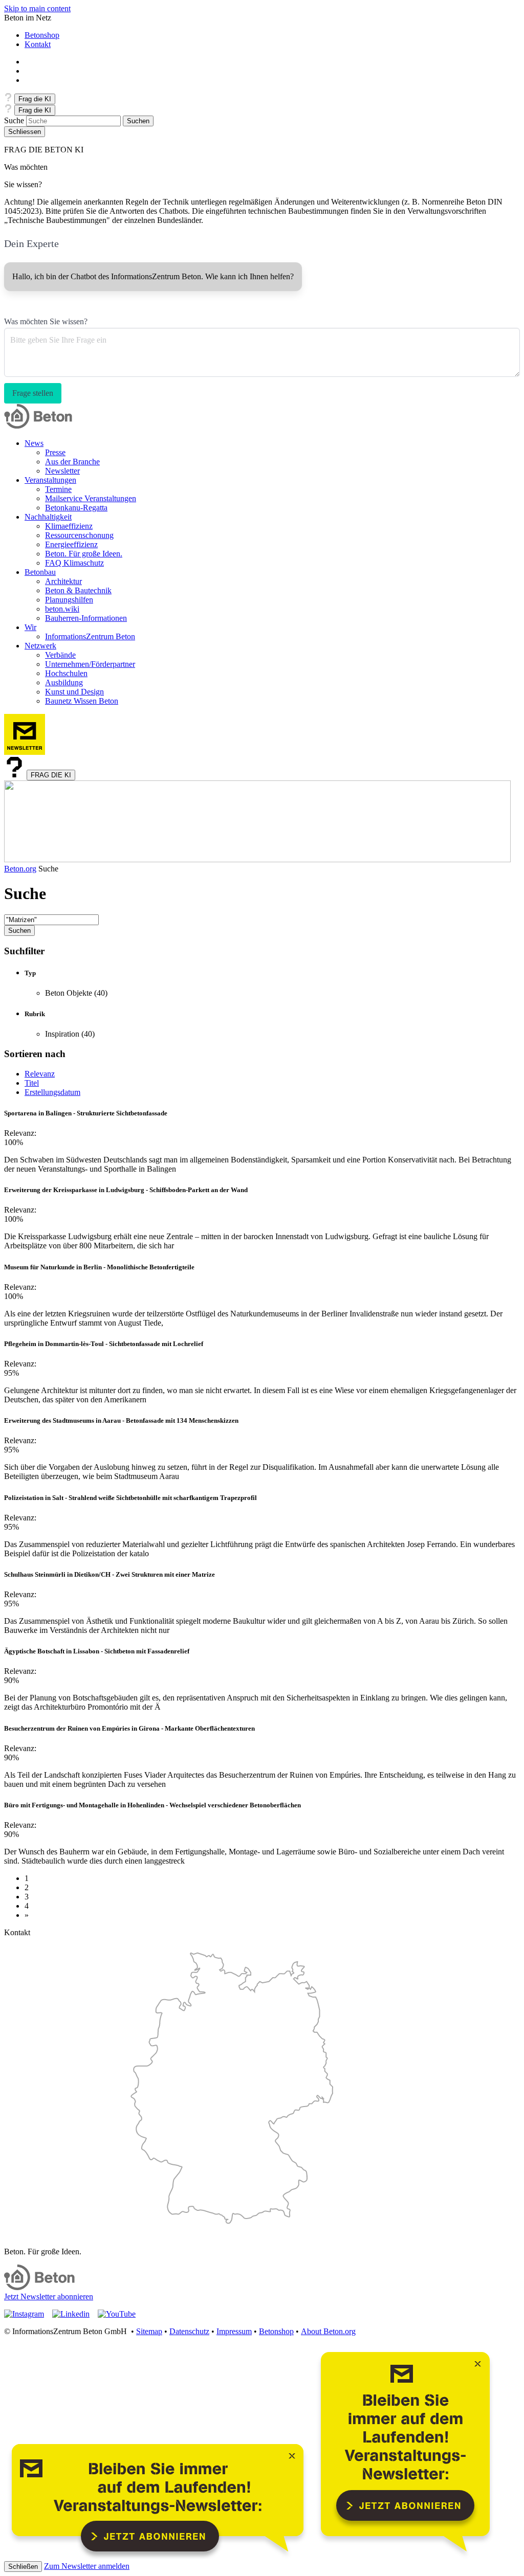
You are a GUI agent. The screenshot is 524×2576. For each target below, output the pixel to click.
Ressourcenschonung (79, 535)
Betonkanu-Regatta (76, 508)
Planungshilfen (69, 600)
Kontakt (38, 44)
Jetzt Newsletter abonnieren (49, 2297)
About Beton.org (328, 2331)
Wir (30, 627)
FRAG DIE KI (51, 775)
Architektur (63, 581)
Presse (55, 452)
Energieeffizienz (71, 544)
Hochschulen (66, 673)
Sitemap (149, 2331)
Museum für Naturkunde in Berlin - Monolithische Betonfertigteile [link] (99, 1267)
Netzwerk (40, 646)
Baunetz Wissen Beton (82, 701)
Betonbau (40, 572)
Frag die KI (35, 99)
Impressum (234, 2331)
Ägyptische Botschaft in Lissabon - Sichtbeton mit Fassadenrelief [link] (97, 1651)
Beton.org (20, 869)
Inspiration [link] (62, 1034)
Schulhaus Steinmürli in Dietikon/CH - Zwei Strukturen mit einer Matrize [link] (110, 1574)
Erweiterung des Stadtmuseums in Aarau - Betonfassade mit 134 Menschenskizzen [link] (121, 1420)
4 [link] (27, 1906)
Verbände (60, 655)
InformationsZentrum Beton (90, 636)
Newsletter (62, 471)
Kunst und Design (74, 692)
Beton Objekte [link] (70, 993)
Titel (32, 1083)
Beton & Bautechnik (78, 590)
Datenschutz (189, 2331)
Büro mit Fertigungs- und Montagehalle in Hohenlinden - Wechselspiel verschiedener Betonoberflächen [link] (152, 1805)
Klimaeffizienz (69, 526)
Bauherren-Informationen (86, 618)
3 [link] (27, 1897)
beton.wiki (62, 609)
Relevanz (40, 1074)
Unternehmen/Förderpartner (90, 664)
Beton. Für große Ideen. (84, 554)
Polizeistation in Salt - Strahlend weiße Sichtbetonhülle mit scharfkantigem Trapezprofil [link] (130, 1498)
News (34, 443)
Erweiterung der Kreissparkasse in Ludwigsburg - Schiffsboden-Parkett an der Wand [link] (126, 1190)
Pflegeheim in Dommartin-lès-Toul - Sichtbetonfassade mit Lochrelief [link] (104, 1344)
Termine (58, 489)
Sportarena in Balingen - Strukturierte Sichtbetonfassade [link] (86, 1113)
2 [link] (27, 1887)
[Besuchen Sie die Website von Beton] (39, 2287)
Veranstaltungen (50, 480)
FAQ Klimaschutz (74, 563)
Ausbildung (64, 682)
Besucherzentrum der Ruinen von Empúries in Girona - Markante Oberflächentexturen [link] (129, 1728)
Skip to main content (37, 8)
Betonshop (42, 35)
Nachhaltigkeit (48, 517)
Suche (14, 120)
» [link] (27, 1915)
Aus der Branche (72, 462)
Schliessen (25, 132)
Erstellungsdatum (52, 1092)
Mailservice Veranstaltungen (91, 498)
